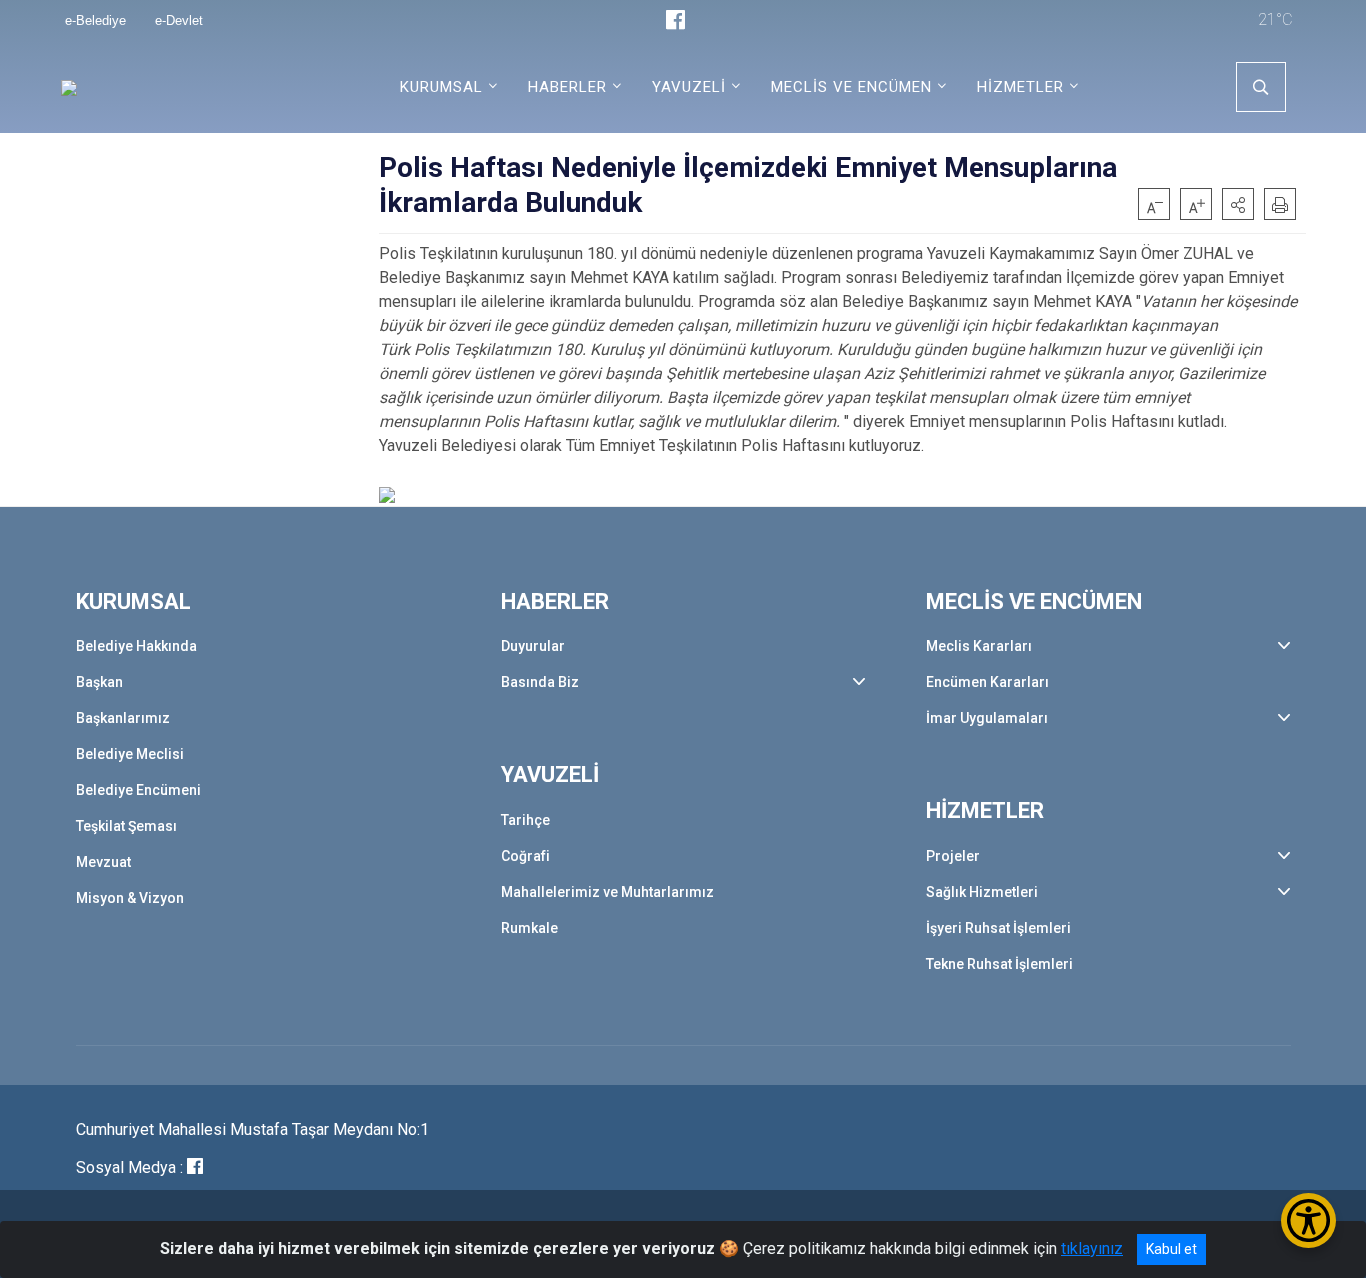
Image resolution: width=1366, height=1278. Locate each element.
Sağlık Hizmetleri (982, 892)
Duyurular (533, 646)
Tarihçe (525, 820)
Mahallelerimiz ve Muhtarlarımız (607, 892)
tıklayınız (1092, 1248)
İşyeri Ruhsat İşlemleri (998, 928)
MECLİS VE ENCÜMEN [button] (851, 87)
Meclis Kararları (979, 646)
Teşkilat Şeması (126, 826)
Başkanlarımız (123, 718)
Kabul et (1171, 1249)
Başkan (99, 682)
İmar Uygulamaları (987, 718)
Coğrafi (525, 856)
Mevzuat (103, 862)
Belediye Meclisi (130, 754)
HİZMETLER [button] (1020, 87)
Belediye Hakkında (136, 646)
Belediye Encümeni (138, 790)
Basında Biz (540, 682)
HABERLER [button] (567, 87)
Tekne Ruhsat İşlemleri (999, 964)
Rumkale (529, 928)
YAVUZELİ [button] (689, 87)
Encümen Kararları (987, 682)
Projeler (953, 856)
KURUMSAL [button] (441, 87)
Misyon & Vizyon (130, 898)
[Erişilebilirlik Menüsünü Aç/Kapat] (1308, 1220)
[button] (1238, 204)
